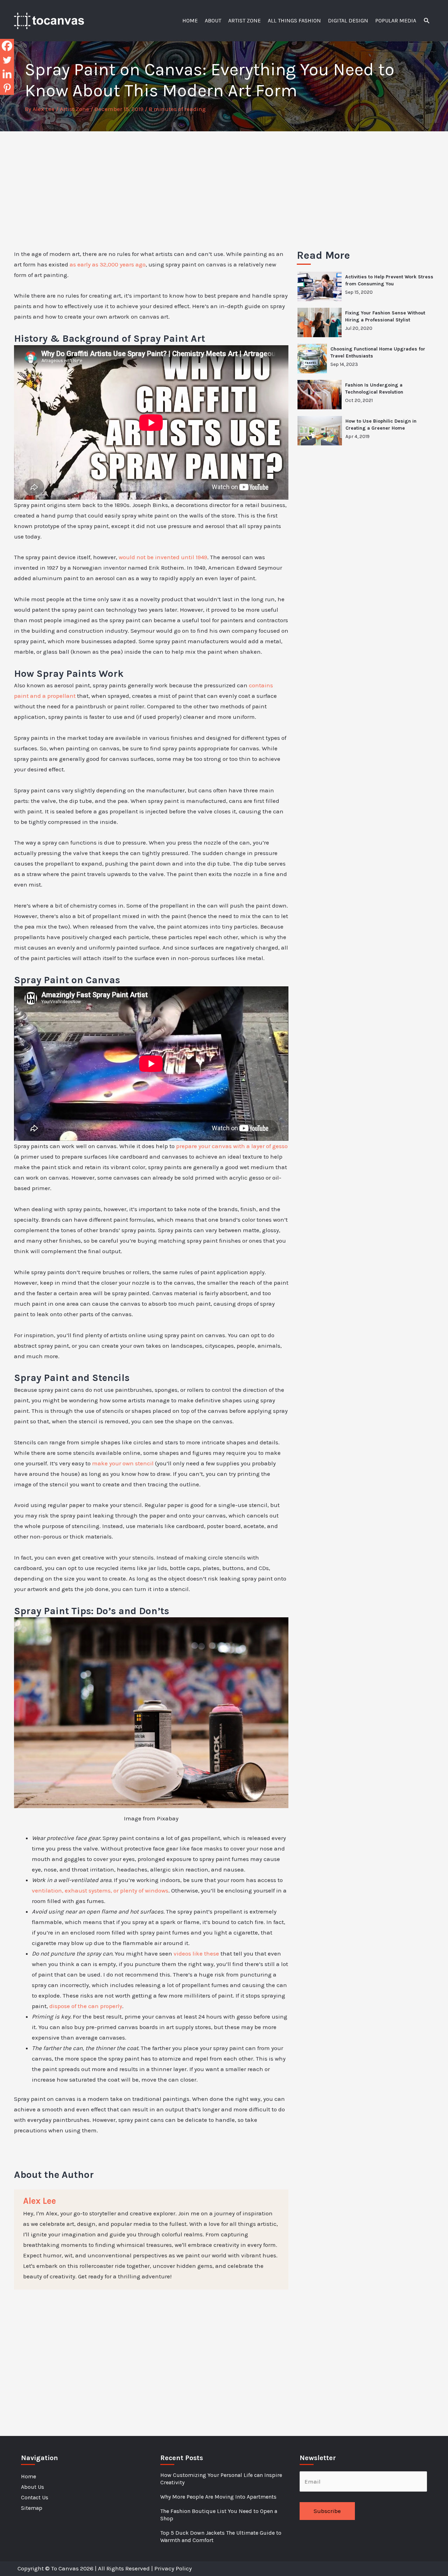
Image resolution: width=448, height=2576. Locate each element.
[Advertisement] (224, 184)
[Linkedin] (7, 74)
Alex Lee (40, 2201)
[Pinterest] (7, 88)
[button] (427, 21)
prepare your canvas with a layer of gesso (232, 1146)
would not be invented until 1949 (163, 557)
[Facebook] (7, 46)
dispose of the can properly (86, 2006)
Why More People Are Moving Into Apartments (218, 2497)
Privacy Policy (173, 2568)
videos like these (196, 1953)
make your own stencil (123, 1463)
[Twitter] (7, 60)
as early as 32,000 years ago (108, 264)
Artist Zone (75, 109)
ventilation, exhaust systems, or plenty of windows (100, 1890)
